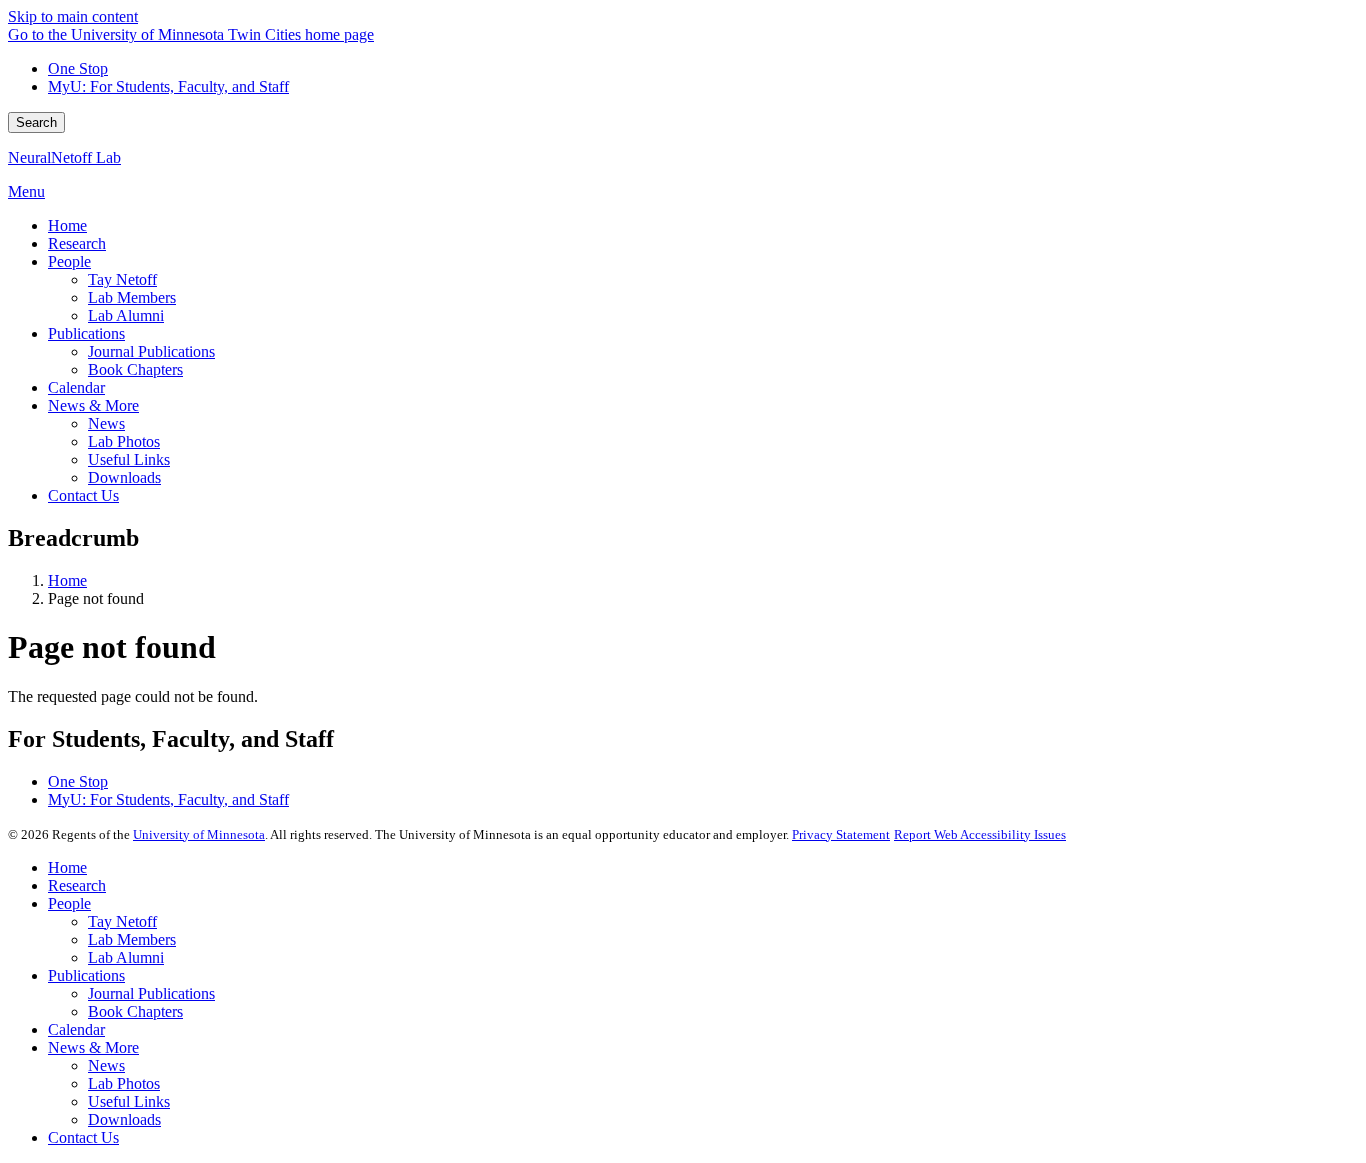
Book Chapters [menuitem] (135, 369)
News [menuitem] (106, 423)
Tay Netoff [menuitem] (122, 279)
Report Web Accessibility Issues (980, 834)
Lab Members (132, 939)
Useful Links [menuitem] (129, 459)
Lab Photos (124, 1083)
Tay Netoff (122, 921)
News (106, 1065)
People (69, 903)
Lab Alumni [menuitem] (126, 315)
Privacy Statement (841, 834)
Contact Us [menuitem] (83, 495)
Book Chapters (135, 1011)
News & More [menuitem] (93, 405)
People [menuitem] (69, 261)
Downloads (124, 1119)
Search (36, 122)
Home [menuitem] (67, 225)
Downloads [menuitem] (124, 477)
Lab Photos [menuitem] (124, 441)
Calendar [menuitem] (76, 387)
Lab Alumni (126, 957)
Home (67, 580)
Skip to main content (73, 16)
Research (77, 885)
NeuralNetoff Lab (64, 157)
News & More (93, 1047)
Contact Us (83, 1137)
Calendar (76, 1029)
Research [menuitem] (77, 243)
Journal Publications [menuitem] (151, 351)
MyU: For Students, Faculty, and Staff (168, 86)
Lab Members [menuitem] (132, 297)
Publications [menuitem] (86, 333)
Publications (86, 975)
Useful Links (129, 1101)
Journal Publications (151, 993)
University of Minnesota (199, 834)
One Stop (78, 68)
